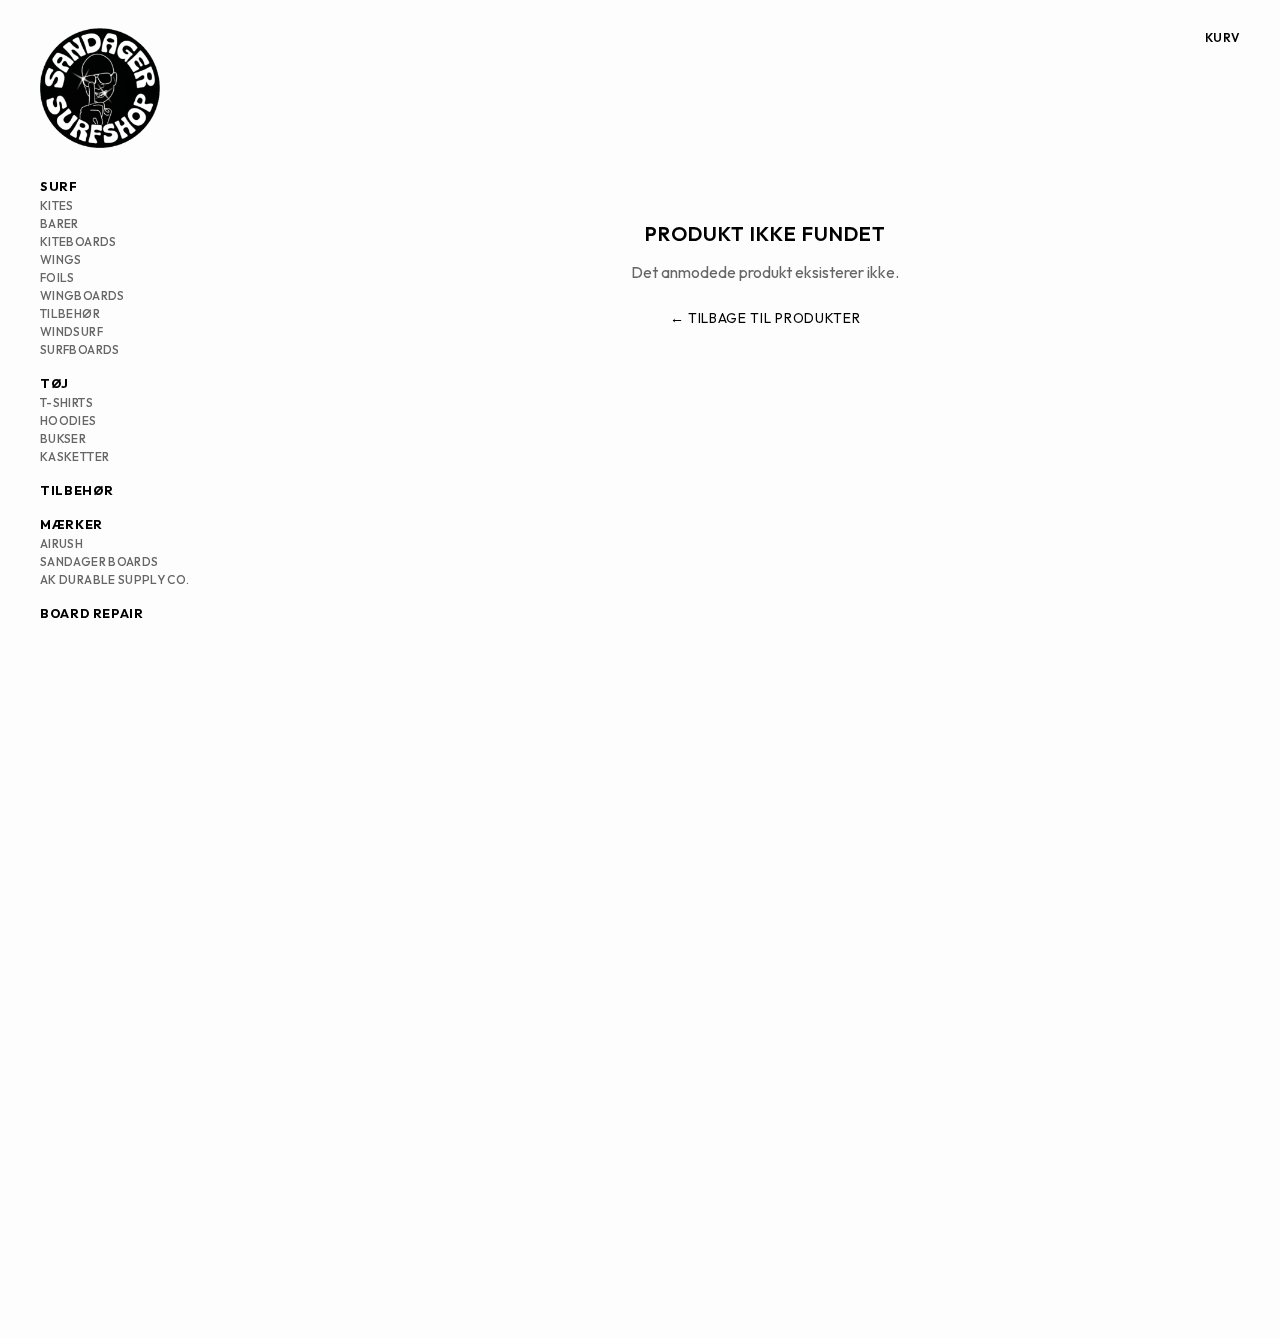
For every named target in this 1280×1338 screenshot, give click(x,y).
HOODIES (68, 420)
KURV (1222, 37)
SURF (59, 186)
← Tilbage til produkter (765, 318)
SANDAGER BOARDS (99, 561)
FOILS (57, 277)
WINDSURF (71, 331)
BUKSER (63, 438)
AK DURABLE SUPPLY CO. (115, 579)
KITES (57, 205)
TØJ (54, 383)
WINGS (61, 259)
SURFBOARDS (80, 349)
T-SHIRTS (66, 402)
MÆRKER (71, 524)
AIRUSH (61, 543)
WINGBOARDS (82, 295)
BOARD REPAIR (92, 613)
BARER (59, 223)
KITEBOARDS (78, 241)
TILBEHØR (70, 313)
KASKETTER (74, 456)
